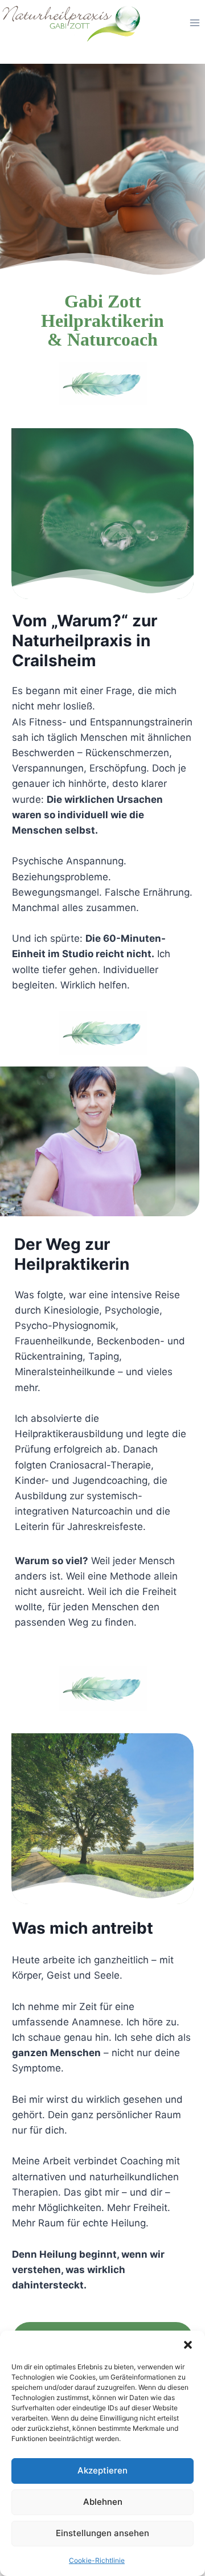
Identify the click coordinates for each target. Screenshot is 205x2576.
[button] (188, 2345)
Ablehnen (103, 2502)
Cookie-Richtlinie (97, 2560)
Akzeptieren (102, 2470)
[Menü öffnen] (194, 22)
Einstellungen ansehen (102, 2533)
